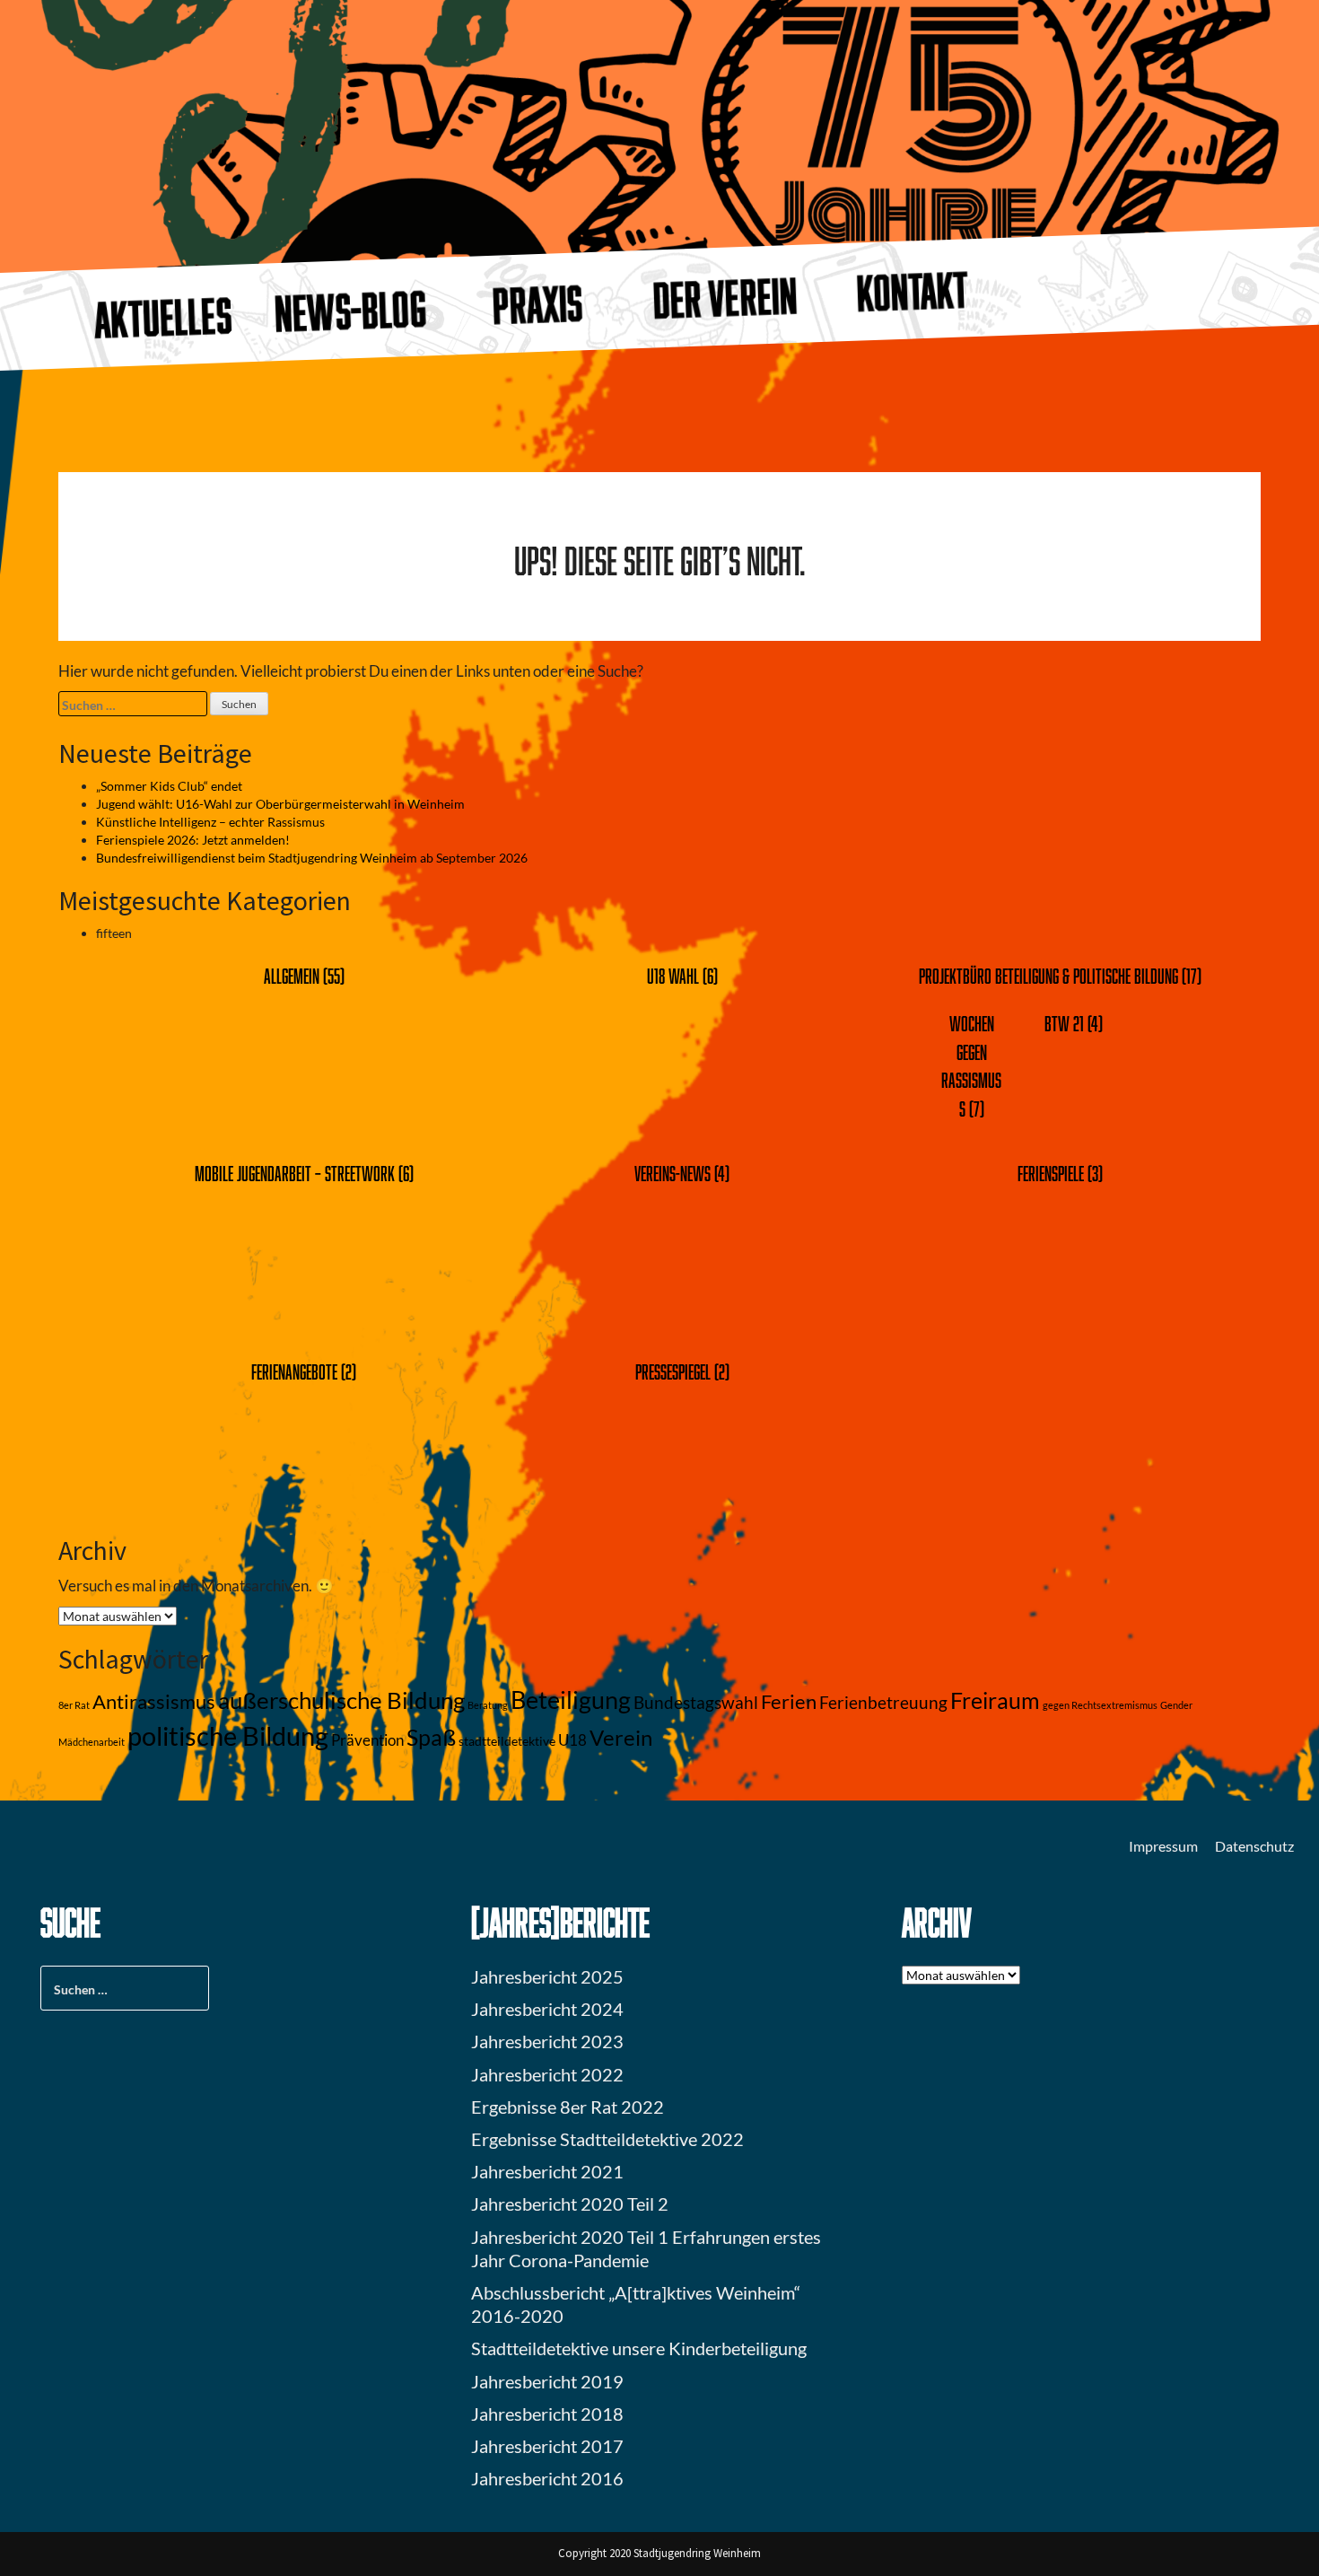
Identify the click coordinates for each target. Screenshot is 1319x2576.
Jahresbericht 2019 (547, 2381)
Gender (1176, 1705)
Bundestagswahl (696, 1703)
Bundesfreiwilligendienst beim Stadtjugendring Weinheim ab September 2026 (312, 858)
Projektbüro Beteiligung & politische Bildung (1048, 976)
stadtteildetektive (507, 1741)
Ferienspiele (1051, 1174)
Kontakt (913, 291)
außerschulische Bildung (341, 1700)
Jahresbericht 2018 (547, 2414)
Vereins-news (673, 1174)
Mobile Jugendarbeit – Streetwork (295, 1174)
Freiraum (995, 1700)
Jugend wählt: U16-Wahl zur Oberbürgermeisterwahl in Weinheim (280, 804)
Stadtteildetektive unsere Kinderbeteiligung (639, 2348)
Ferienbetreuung (883, 1703)
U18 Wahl (673, 976)
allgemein (292, 976)
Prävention (367, 1740)
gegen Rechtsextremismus (1100, 1705)
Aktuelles (163, 318)
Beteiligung (571, 1700)
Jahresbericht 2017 (547, 2446)
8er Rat (74, 1705)
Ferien (789, 1702)
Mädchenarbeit (92, 1742)
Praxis (537, 304)
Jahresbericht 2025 (547, 1976)
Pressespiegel (673, 1372)
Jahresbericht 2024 (547, 2009)
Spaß (431, 1737)
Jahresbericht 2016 (547, 2478)
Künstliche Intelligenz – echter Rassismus (210, 822)
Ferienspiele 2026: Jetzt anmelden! (193, 840)
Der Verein (725, 298)
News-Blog (350, 311)
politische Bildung (228, 1735)
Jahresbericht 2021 (547, 2171)
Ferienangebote (294, 1372)
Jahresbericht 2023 (547, 2041)
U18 (572, 1740)
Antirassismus (154, 1702)
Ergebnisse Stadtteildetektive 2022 (607, 2139)
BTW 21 (1064, 1024)
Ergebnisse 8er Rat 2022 (568, 2107)
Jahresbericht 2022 (547, 2074)
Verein (621, 1738)
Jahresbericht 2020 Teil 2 (570, 2204)
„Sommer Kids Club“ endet (169, 786)
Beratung (488, 1705)
